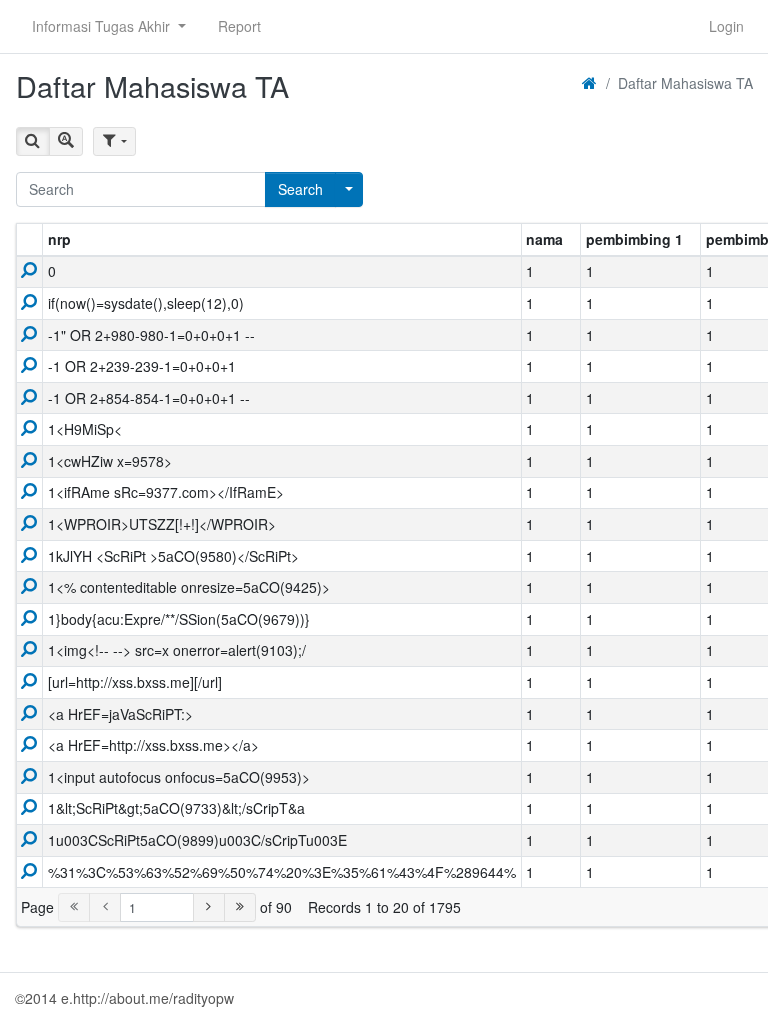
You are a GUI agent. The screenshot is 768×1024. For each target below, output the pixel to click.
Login (726, 26)
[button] (109, 26)
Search (300, 189)
